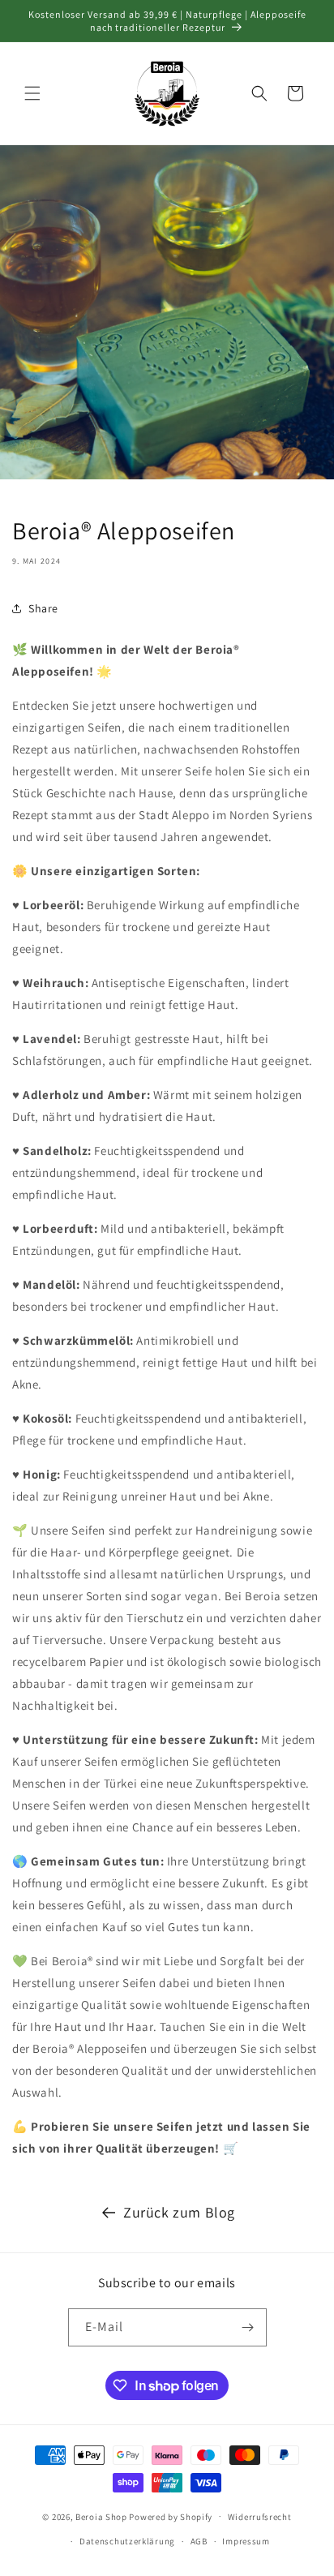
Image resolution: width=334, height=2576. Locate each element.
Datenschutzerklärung (127, 2541)
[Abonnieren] (248, 2327)
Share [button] (43, 608)
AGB (199, 2541)
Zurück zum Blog (179, 2212)
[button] (32, 93)
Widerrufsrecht (260, 2517)
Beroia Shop (101, 2516)
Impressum (246, 2541)
